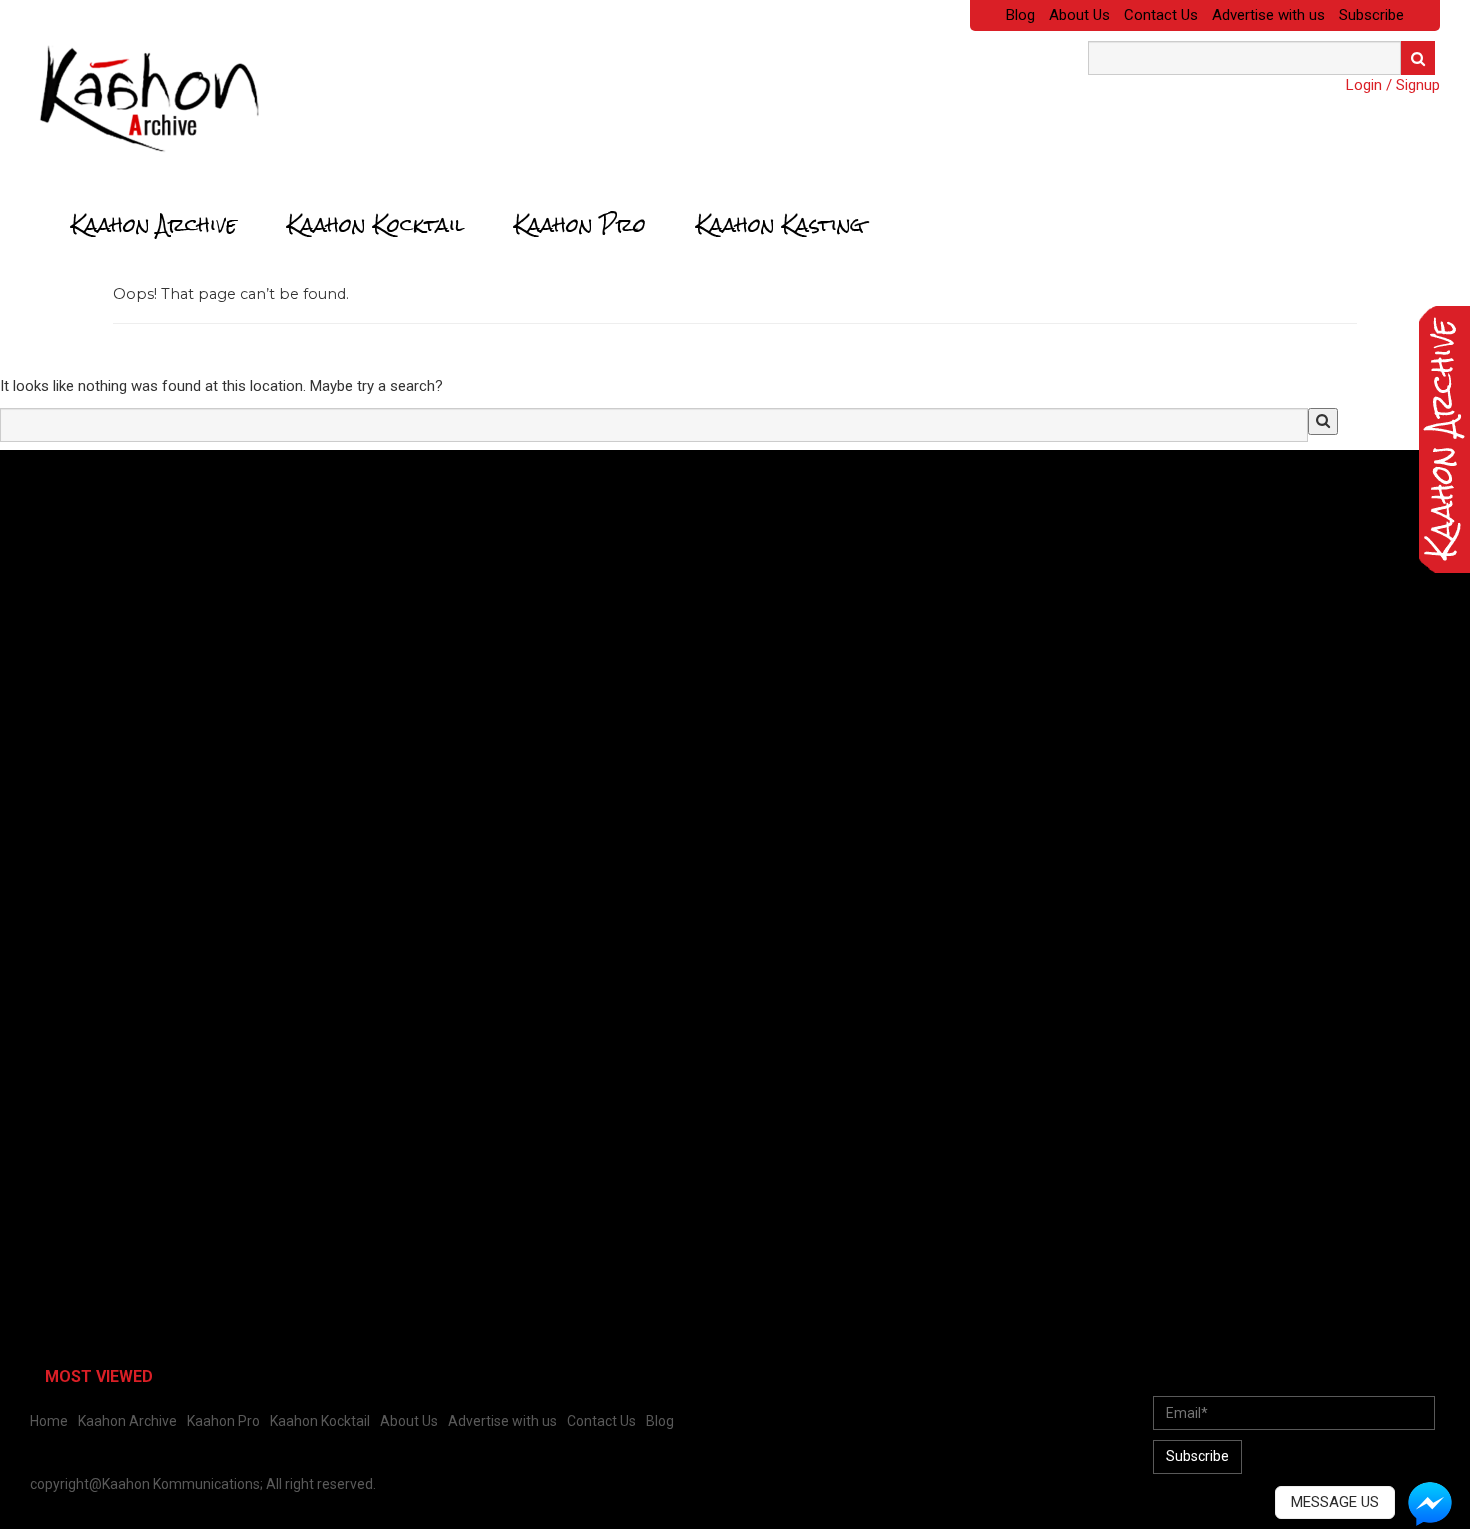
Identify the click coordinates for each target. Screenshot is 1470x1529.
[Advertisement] (165, 605)
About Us (1079, 15)
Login (1364, 85)
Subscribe (1371, 15)
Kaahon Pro (580, 225)
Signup (1418, 85)
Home (49, 1421)
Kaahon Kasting (780, 225)
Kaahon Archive (154, 225)
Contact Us (1161, 15)
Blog (1020, 15)
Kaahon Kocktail (375, 225)
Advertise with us (1268, 15)
